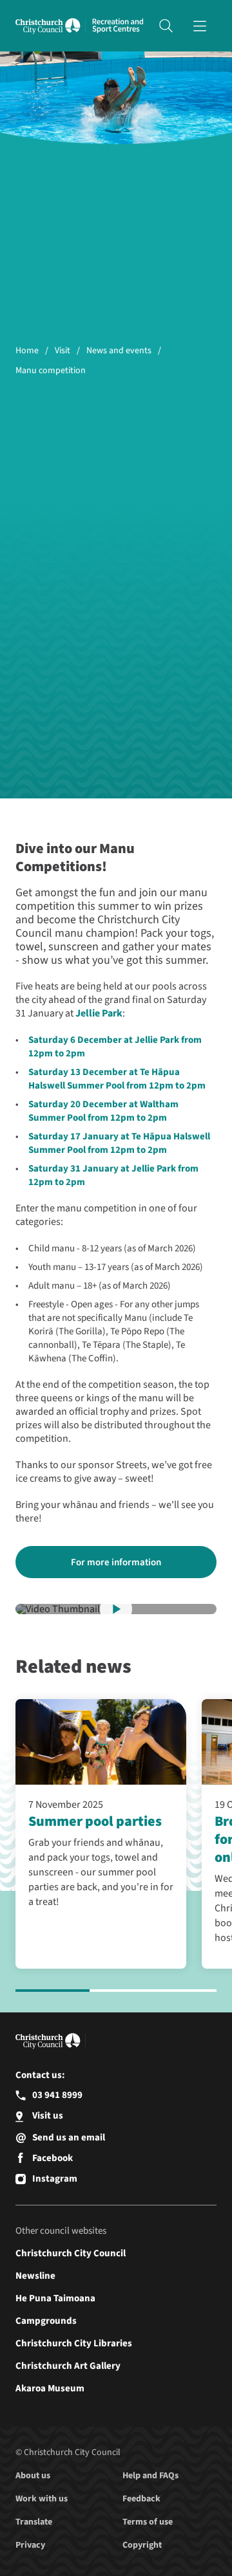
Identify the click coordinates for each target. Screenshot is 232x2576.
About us (33, 2476)
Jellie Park (99, 1013)
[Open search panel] (166, 26)
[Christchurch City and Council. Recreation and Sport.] (118, 26)
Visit (63, 351)
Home (27, 351)
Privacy (30, 2545)
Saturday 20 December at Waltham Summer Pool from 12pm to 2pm (103, 1111)
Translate (34, 2522)
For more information (116, 1562)
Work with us (42, 2499)
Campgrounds (46, 2321)
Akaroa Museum (50, 2388)
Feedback (141, 2499)
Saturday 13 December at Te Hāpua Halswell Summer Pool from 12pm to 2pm (117, 1079)
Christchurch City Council (71, 2253)
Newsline (35, 2276)
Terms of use (148, 2522)
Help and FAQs (150, 2476)
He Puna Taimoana (55, 2298)
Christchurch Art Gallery (68, 2366)
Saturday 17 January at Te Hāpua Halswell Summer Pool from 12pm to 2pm (119, 1143)
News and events (119, 351)
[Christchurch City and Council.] (51, 26)
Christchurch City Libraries (74, 2343)
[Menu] (200, 26)
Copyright (142, 2545)
